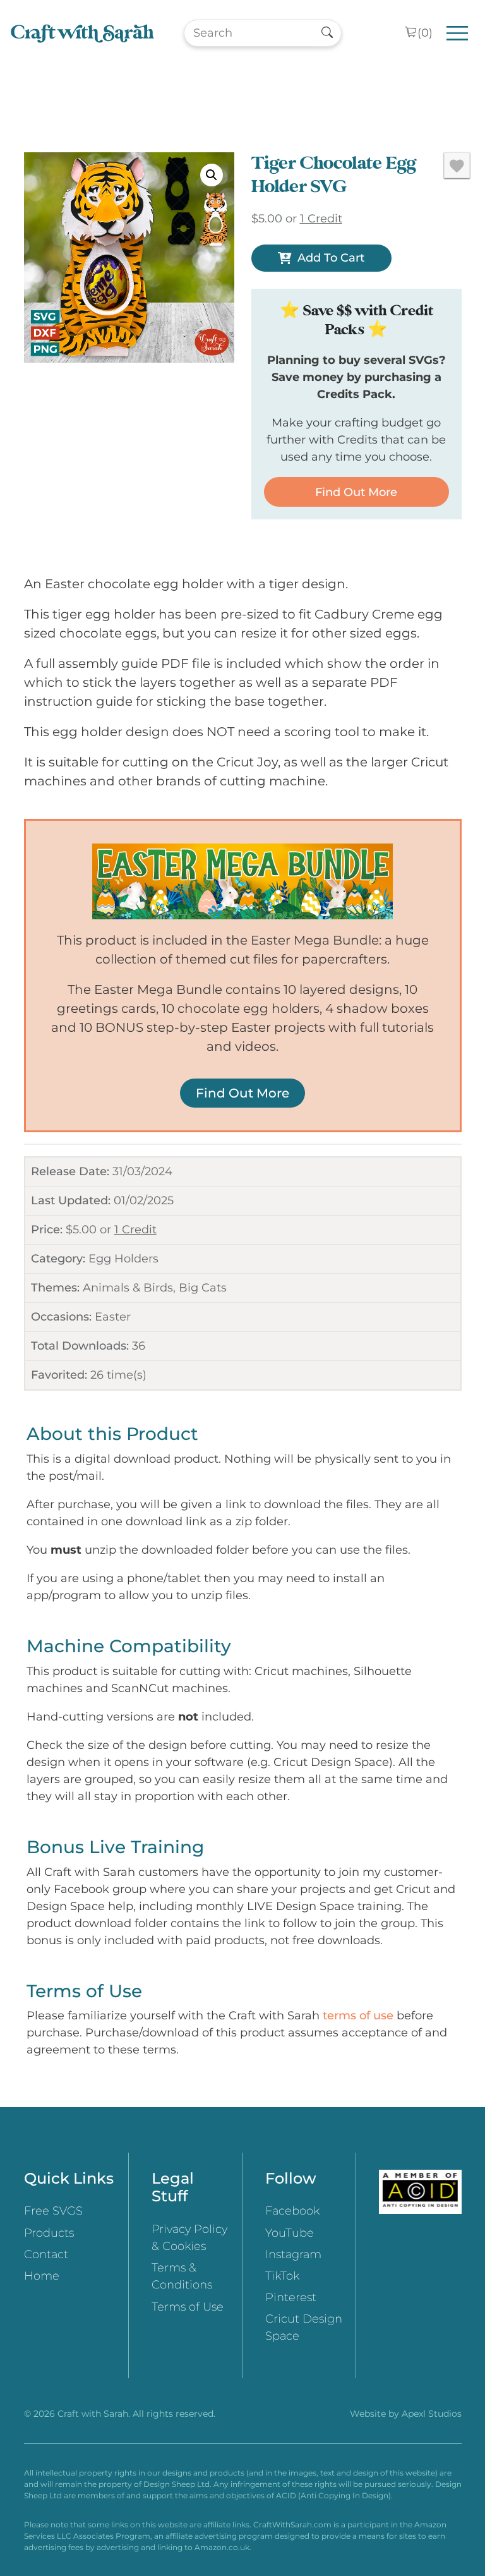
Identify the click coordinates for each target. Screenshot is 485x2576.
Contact (46, 2254)
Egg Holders (123, 1259)
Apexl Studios (432, 2414)
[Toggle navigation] (458, 33)
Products (49, 2233)
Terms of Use (188, 2307)
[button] (212, 175)
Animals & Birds (128, 1288)
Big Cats (203, 1288)
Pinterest (291, 2297)
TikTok (282, 2276)
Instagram (293, 2254)
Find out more (356, 492)
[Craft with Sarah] (82, 33)
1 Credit (135, 1230)
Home (42, 2276)
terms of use (358, 2016)
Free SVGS (53, 2211)
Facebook (292, 2211)
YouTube (290, 2233)
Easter (113, 1317)
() (425, 33)
